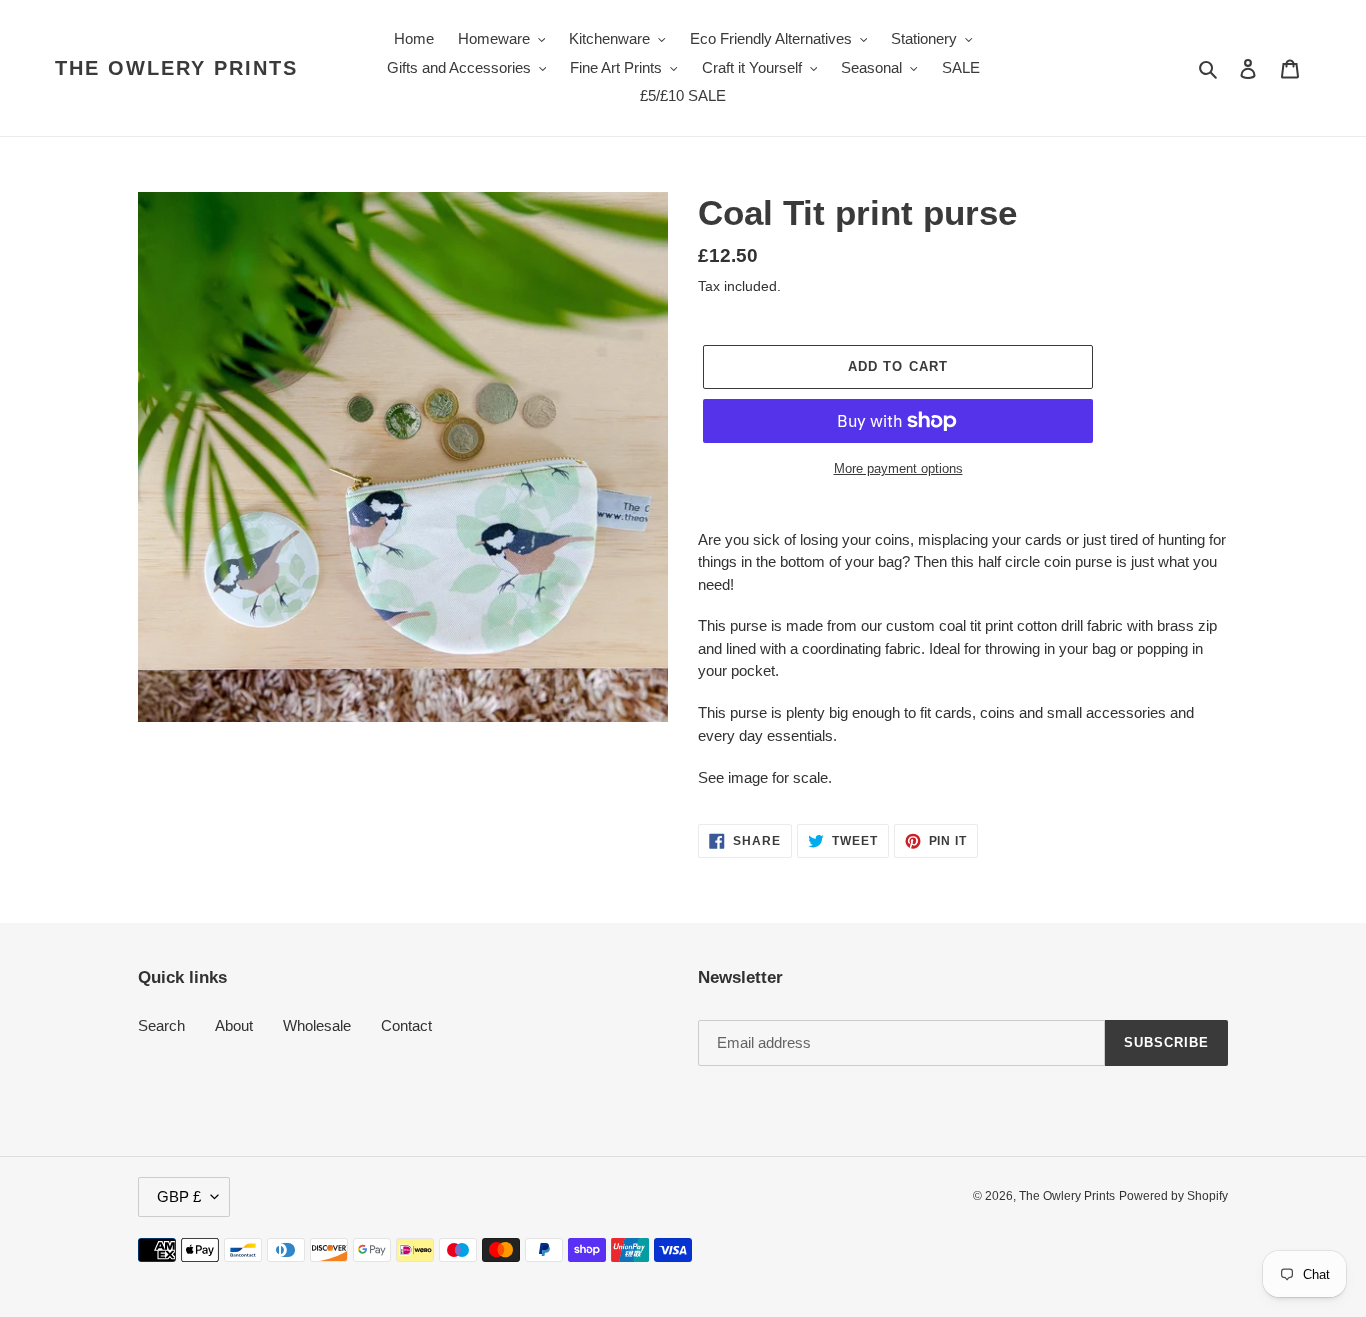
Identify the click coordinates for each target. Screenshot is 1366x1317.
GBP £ (179, 1196)
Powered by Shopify (1173, 1196)
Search (161, 1025)
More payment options (898, 468)
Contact (406, 1025)
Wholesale (317, 1025)
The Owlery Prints (176, 68)
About (234, 1025)
